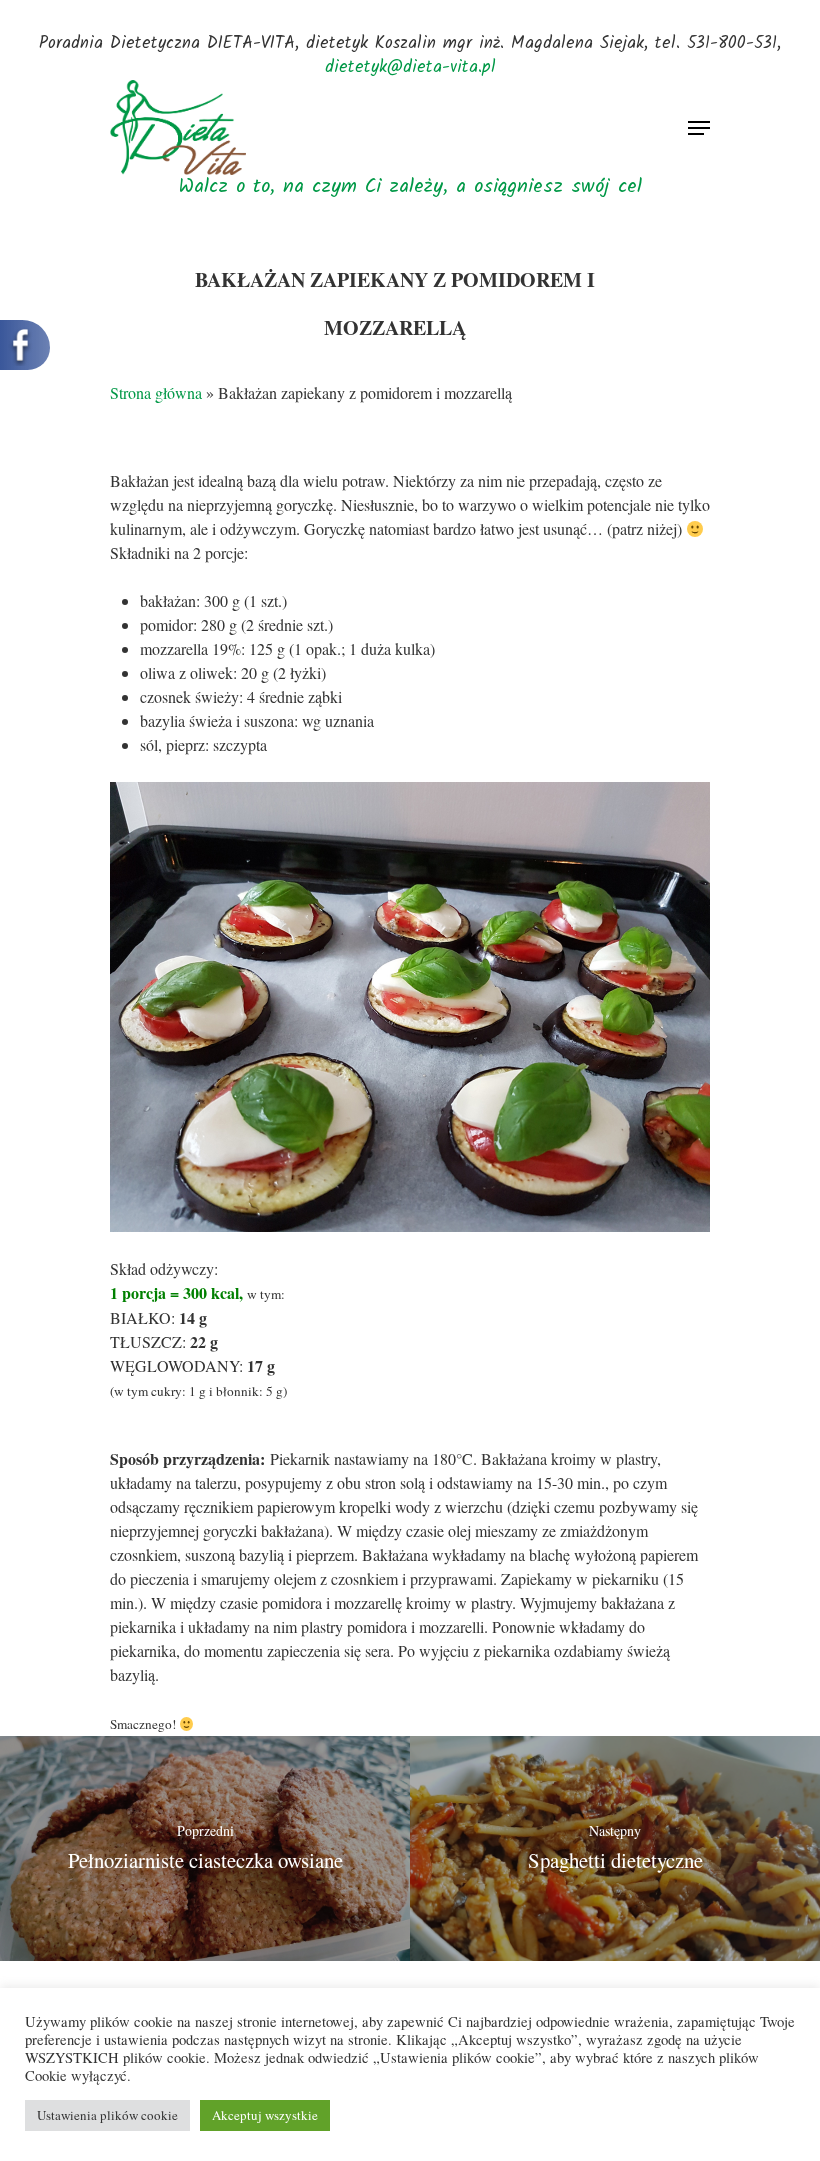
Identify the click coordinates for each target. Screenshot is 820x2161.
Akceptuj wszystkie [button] (265, 2115)
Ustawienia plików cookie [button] (107, 2115)
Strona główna (156, 392)
